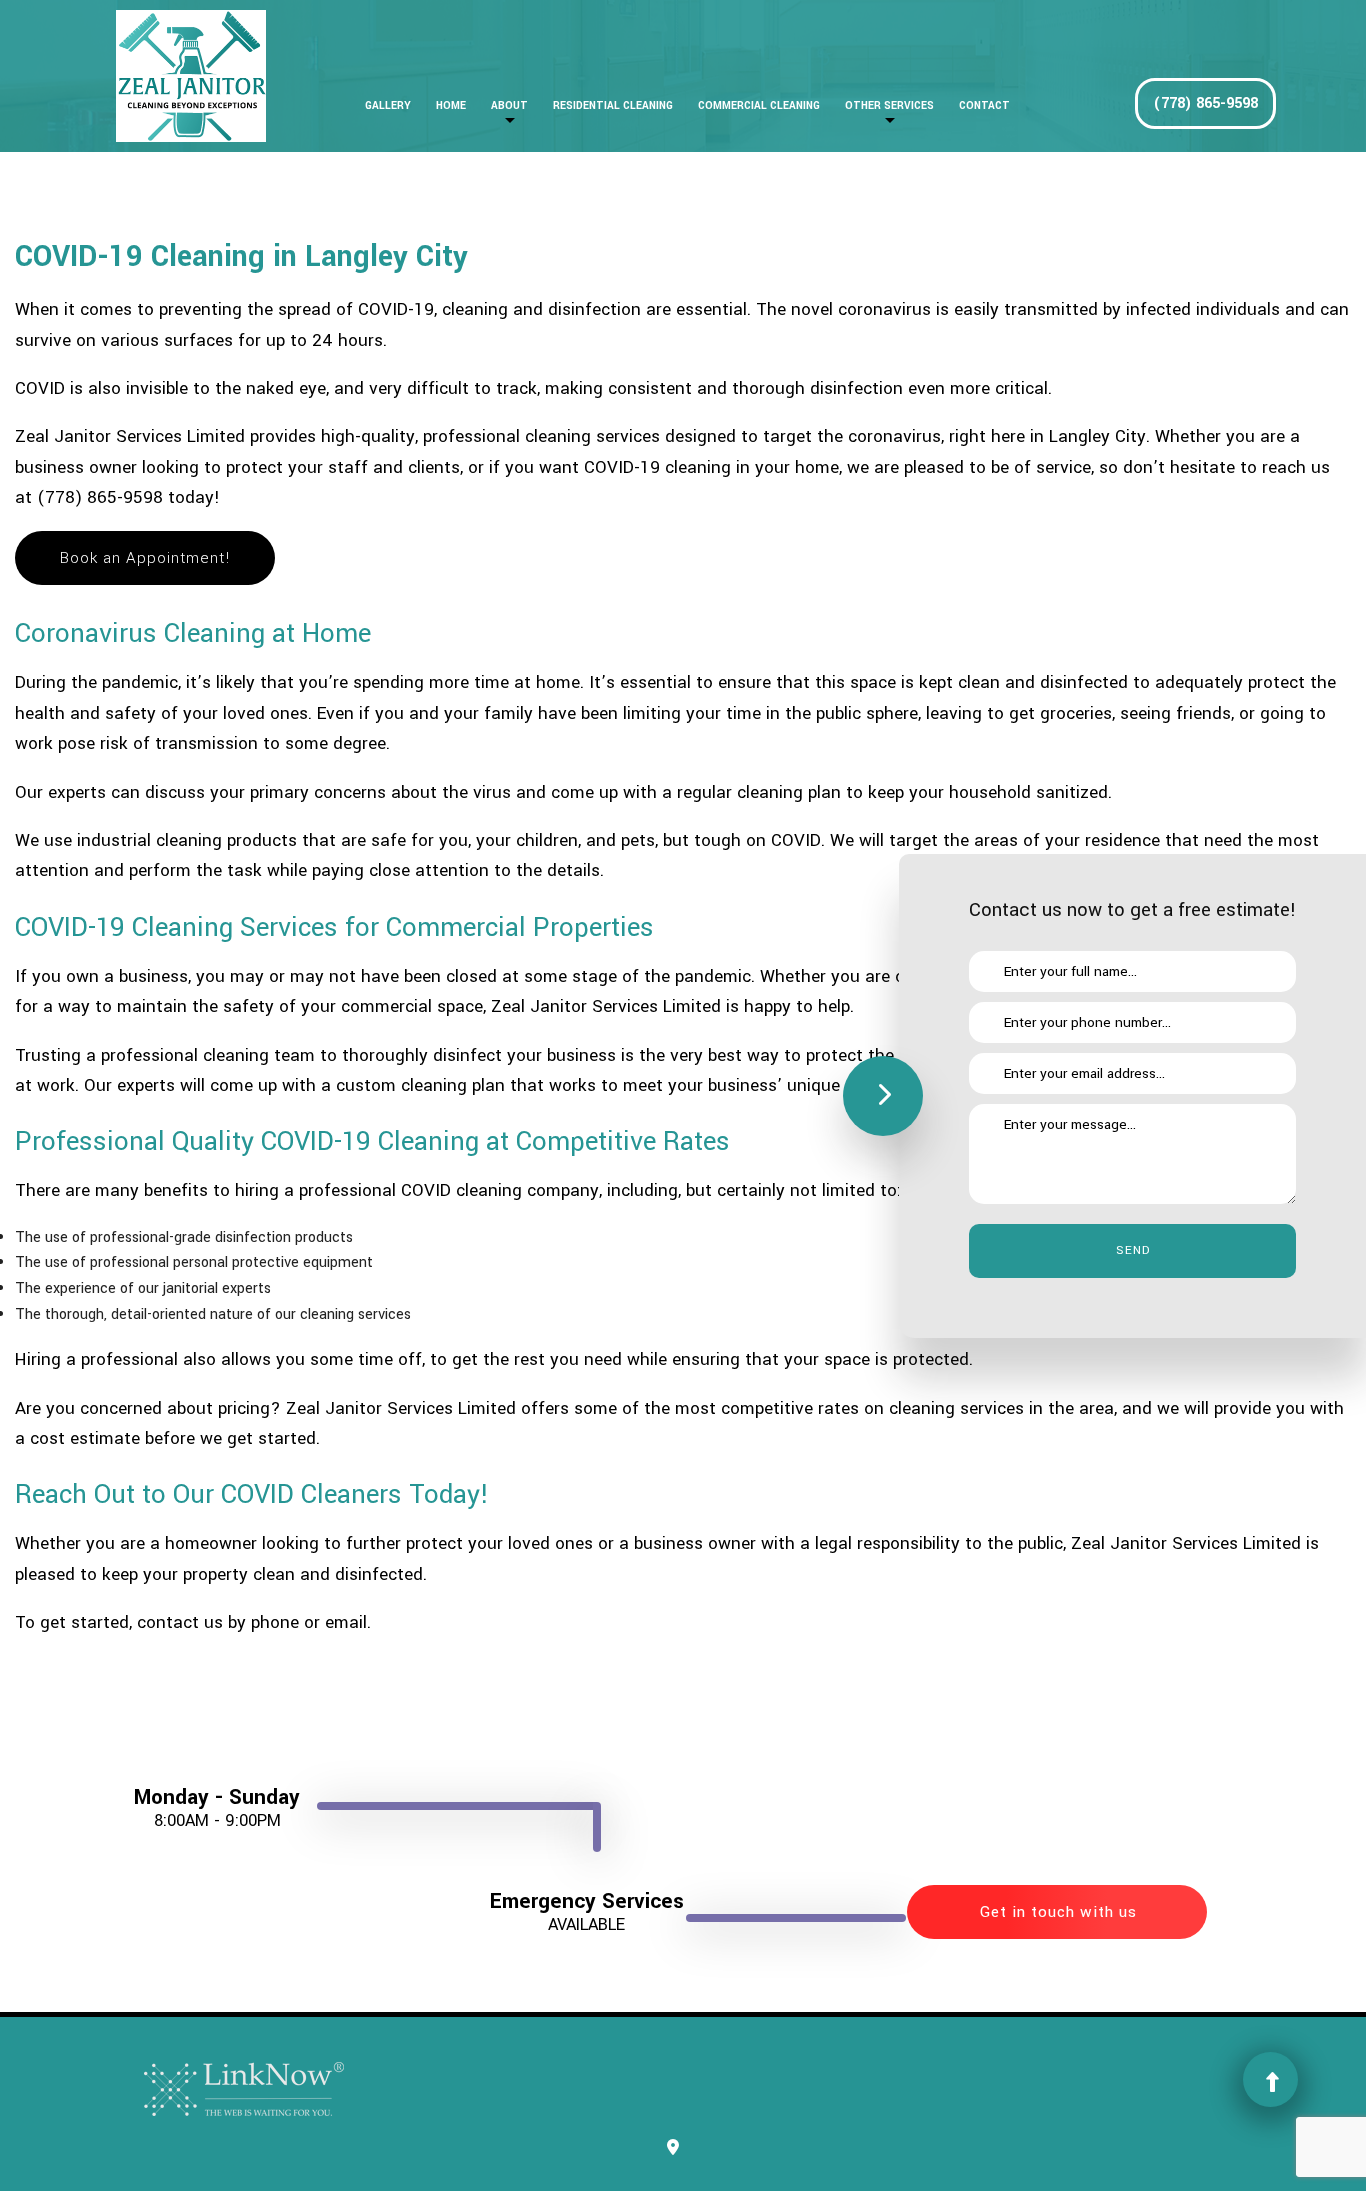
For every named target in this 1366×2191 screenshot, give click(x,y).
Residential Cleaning (613, 105)
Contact (984, 105)
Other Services (889, 105)
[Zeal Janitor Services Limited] (191, 75)
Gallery (388, 105)
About (509, 105)
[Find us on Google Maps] (673, 2148)
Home (451, 105)
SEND (1133, 1250)
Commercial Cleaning (759, 105)
